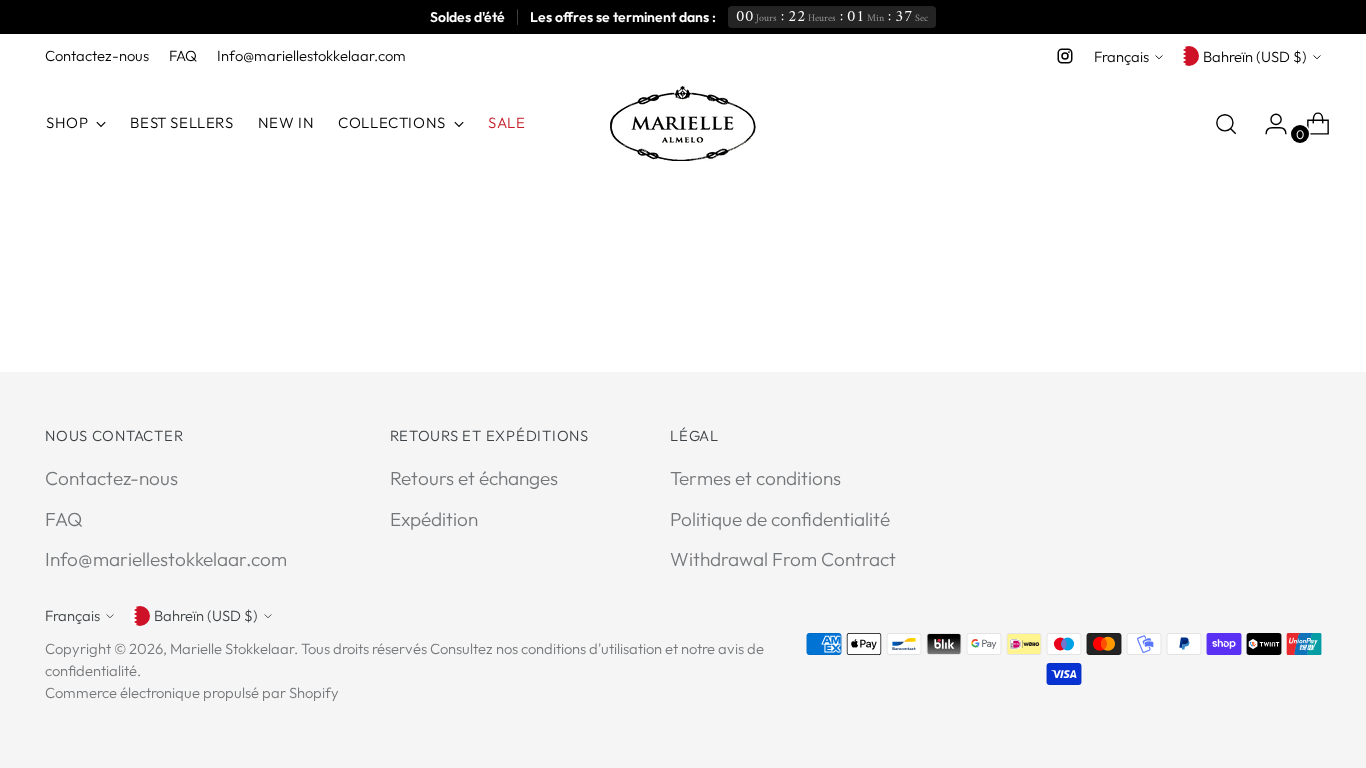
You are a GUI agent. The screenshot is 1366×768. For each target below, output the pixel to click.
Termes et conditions (755, 478)
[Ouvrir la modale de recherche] (1226, 124)
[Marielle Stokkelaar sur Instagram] (1065, 56)
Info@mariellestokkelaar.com (166, 559)
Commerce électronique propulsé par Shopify (192, 692)
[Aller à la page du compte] (1268, 124)
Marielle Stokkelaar (232, 648)
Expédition (434, 519)
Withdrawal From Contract (783, 559)
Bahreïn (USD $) (1255, 56)
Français (1121, 56)
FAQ (63, 519)
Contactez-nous (111, 478)
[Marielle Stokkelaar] (683, 123)
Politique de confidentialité (780, 519)
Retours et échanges (474, 478)
